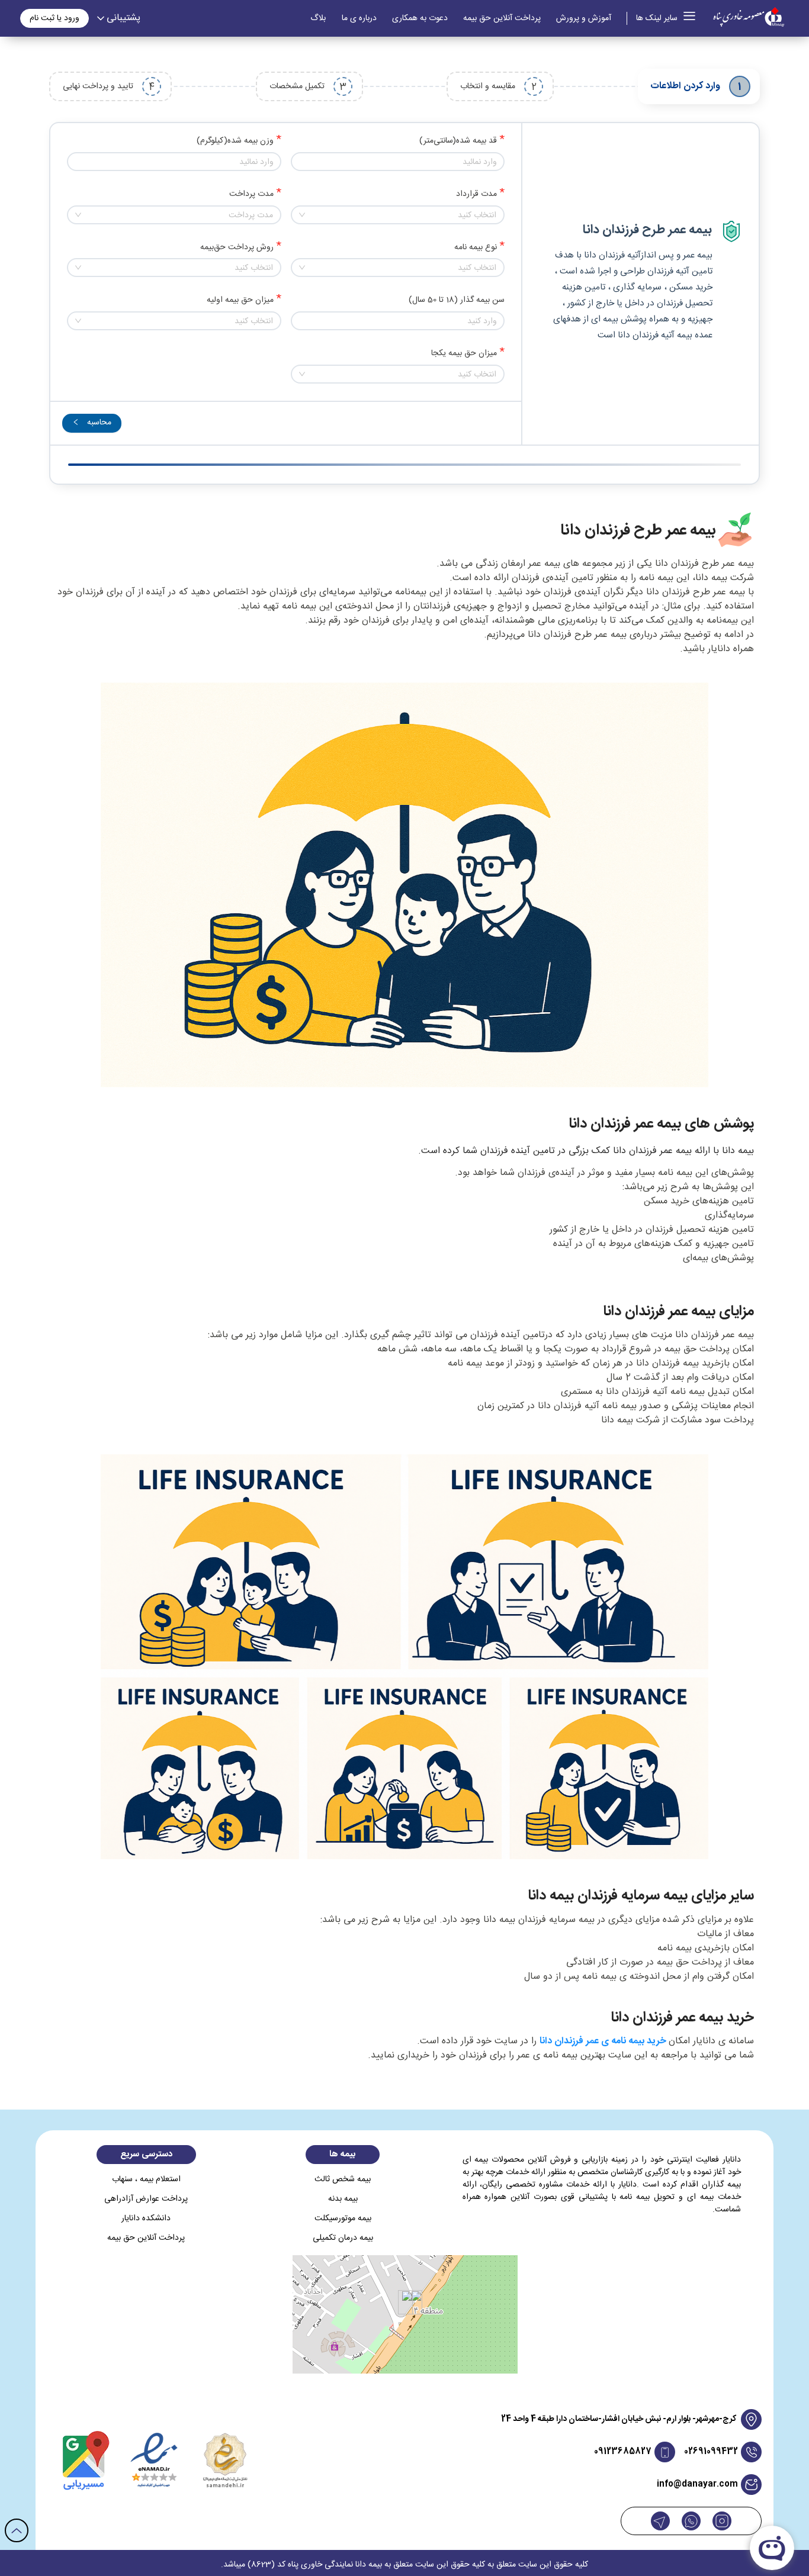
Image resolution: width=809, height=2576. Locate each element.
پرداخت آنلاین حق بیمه (502, 19)
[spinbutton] (398, 162)
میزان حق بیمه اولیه (240, 300)
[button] (298, 157)
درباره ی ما (359, 19)
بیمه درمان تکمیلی (343, 2238)
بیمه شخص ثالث (343, 2180)
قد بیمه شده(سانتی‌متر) (458, 141)
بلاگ (318, 19)
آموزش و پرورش (584, 19)
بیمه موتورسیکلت (343, 2219)
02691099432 (711, 2452)
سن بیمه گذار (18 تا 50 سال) (457, 300)
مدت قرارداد (476, 194)
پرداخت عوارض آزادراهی (146, 2199)
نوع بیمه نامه (476, 248)
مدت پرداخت (251, 194)
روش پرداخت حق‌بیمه (237, 248)
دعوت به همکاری (420, 19)
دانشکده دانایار (146, 2219)
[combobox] (398, 215)
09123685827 (623, 2452)
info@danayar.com (697, 2485)
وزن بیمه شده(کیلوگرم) (235, 141)
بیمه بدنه (343, 2199)
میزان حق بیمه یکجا (464, 354)
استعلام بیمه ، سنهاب (146, 2180)
